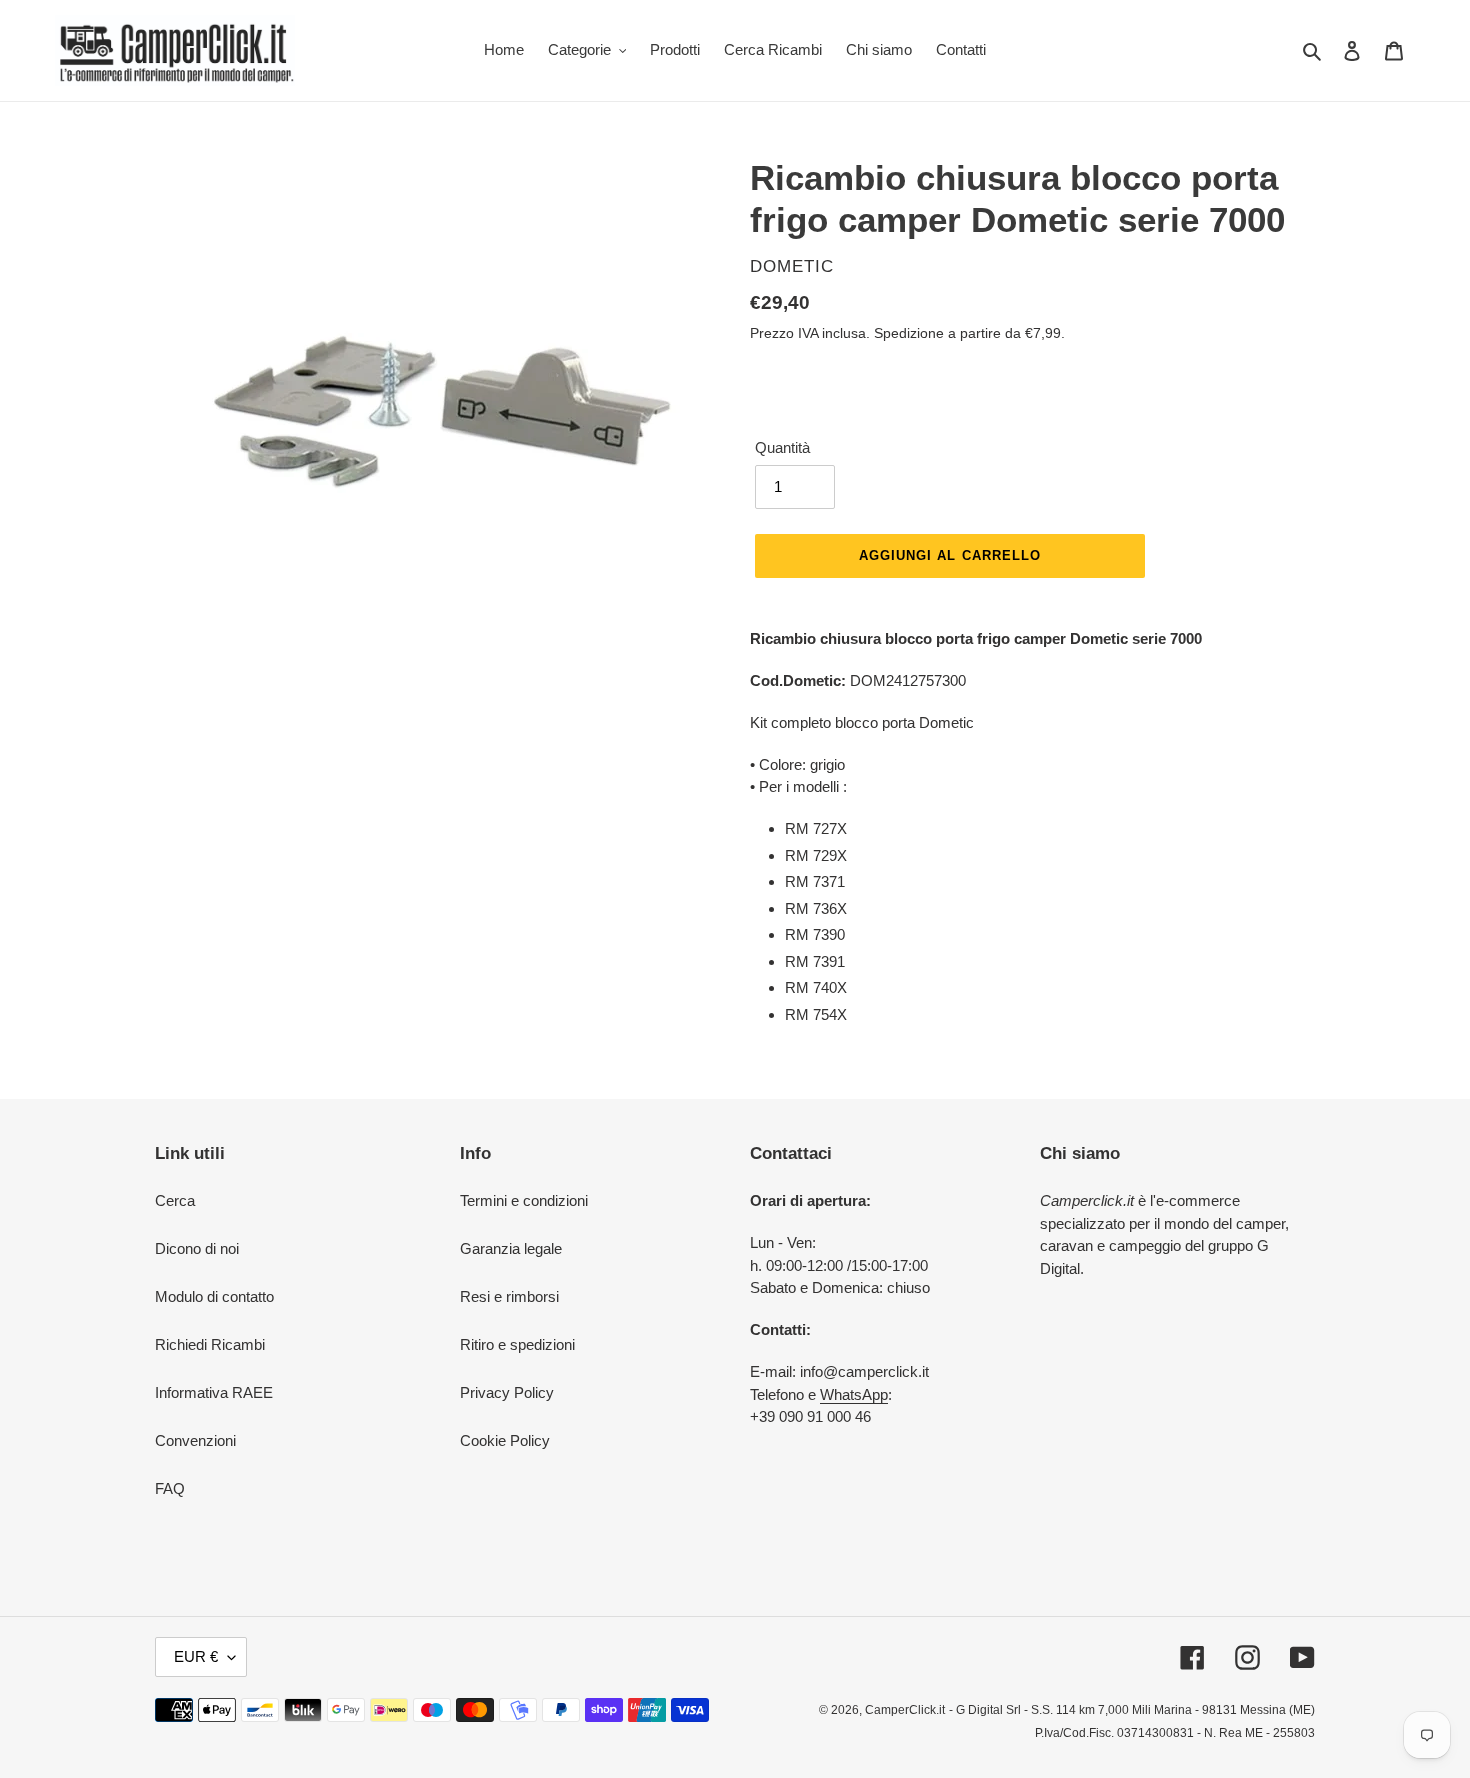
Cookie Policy (505, 1440)
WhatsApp (854, 1394)
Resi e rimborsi (509, 1296)
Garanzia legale (511, 1248)
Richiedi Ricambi (210, 1344)
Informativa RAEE (214, 1392)
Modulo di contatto (214, 1296)
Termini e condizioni (524, 1200)
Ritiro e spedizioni (517, 1344)
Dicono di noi (197, 1248)
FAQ (170, 1488)
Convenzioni (195, 1440)
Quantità (782, 447)
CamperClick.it (905, 1710)
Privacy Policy (507, 1392)
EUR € (196, 1656)
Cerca (175, 1200)
